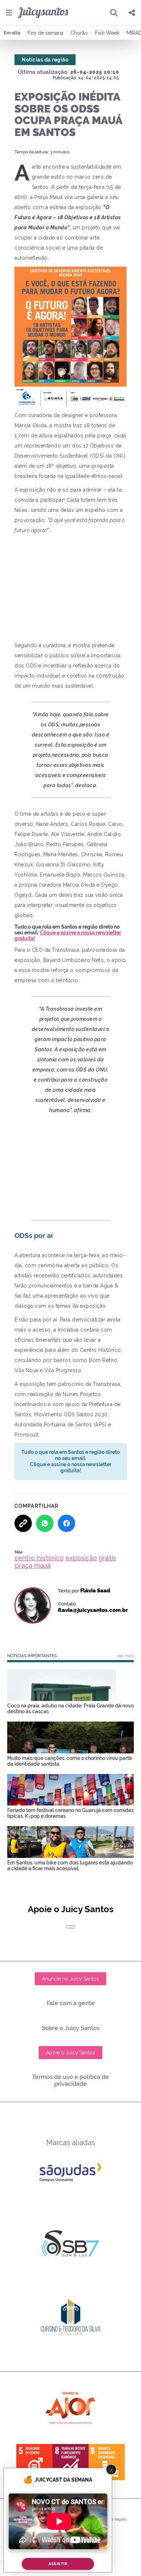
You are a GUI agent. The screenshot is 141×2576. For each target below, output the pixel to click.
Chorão (79, 33)
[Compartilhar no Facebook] (67, 1523)
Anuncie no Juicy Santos (70, 1979)
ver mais (125, 1656)
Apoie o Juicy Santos (70, 2053)
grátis (107, 1558)
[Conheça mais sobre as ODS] (70, 2462)
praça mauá (33, 1565)
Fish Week (107, 33)
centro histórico (39, 1558)
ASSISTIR (58, 2564)
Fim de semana (45, 33)
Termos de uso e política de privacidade (70, 2080)
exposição (81, 1558)
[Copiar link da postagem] (23, 1523)
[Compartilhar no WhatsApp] (45, 1523)
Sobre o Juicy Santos (71, 2028)
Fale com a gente (71, 2003)
